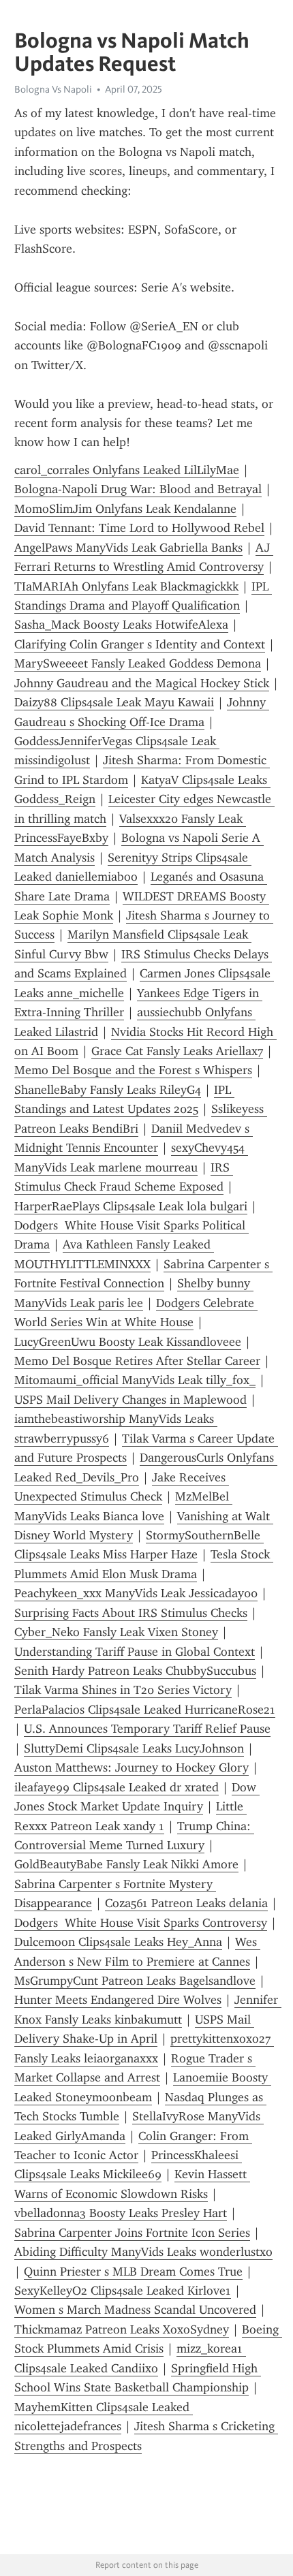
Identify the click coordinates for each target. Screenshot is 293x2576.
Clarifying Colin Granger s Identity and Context (140, 644)
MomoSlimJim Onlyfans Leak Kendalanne (125, 509)
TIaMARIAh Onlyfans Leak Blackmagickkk (126, 586)
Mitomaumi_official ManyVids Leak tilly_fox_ (135, 1380)
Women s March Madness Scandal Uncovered (135, 2310)
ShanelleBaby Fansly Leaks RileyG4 (108, 1090)
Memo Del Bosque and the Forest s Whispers (133, 1070)
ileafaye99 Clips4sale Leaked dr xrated (117, 1787)
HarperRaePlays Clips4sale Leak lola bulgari (131, 1206)
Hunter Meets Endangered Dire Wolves (118, 2000)
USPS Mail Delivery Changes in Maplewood (130, 1400)
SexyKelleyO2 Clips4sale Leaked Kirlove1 (123, 2291)
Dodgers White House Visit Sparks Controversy (141, 1923)
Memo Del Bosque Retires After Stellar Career (137, 1361)
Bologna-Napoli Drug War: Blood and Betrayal (138, 489)
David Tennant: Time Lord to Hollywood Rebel (139, 528)
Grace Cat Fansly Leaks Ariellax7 (177, 1051)
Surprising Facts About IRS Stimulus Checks (131, 1613)
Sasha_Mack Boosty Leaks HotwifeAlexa (121, 625)
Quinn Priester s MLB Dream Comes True (133, 2272)
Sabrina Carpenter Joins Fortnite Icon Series (132, 2233)
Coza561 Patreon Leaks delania (186, 1903)
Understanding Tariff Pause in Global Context (135, 1652)
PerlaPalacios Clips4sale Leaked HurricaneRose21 (145, 1710)
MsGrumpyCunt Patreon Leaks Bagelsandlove (135, 1981)
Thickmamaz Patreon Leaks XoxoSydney (122, 2329)
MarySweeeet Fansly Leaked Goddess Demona (138, 663)
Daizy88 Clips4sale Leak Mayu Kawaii (114, 702)
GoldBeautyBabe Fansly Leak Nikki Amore (126, 1864)
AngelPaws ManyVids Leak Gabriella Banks (128, 548)
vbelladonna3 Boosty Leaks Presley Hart (121, 2213)
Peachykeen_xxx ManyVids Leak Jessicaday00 (136, 1593)
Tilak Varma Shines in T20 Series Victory (123, 1690)
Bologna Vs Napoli (53, 89)
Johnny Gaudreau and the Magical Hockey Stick (142, 683)
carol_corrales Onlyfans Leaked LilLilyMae (127, 470)
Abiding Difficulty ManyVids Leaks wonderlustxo (143, 2252)
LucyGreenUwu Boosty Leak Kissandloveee (128, 1342)
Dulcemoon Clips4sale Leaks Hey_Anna (118, 1942)
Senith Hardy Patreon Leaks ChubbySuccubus (135, 1671)
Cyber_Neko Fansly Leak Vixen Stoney (116, 1632)
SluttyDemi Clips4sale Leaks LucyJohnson (134, 1748)
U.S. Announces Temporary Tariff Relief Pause (147, 1729)
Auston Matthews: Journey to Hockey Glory (132, 1768)
